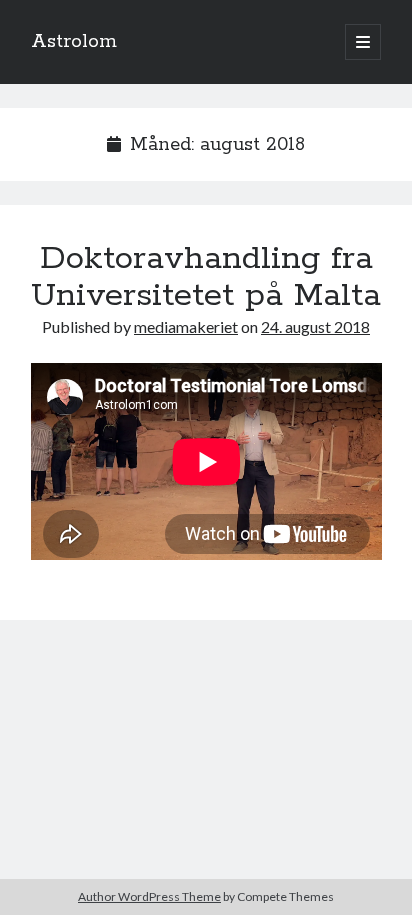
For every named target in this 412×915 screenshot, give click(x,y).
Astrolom (74, 42)
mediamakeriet (186, 326)
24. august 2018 (315, 326)
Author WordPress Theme (149, 896)
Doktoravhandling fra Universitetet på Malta (206, 277)
